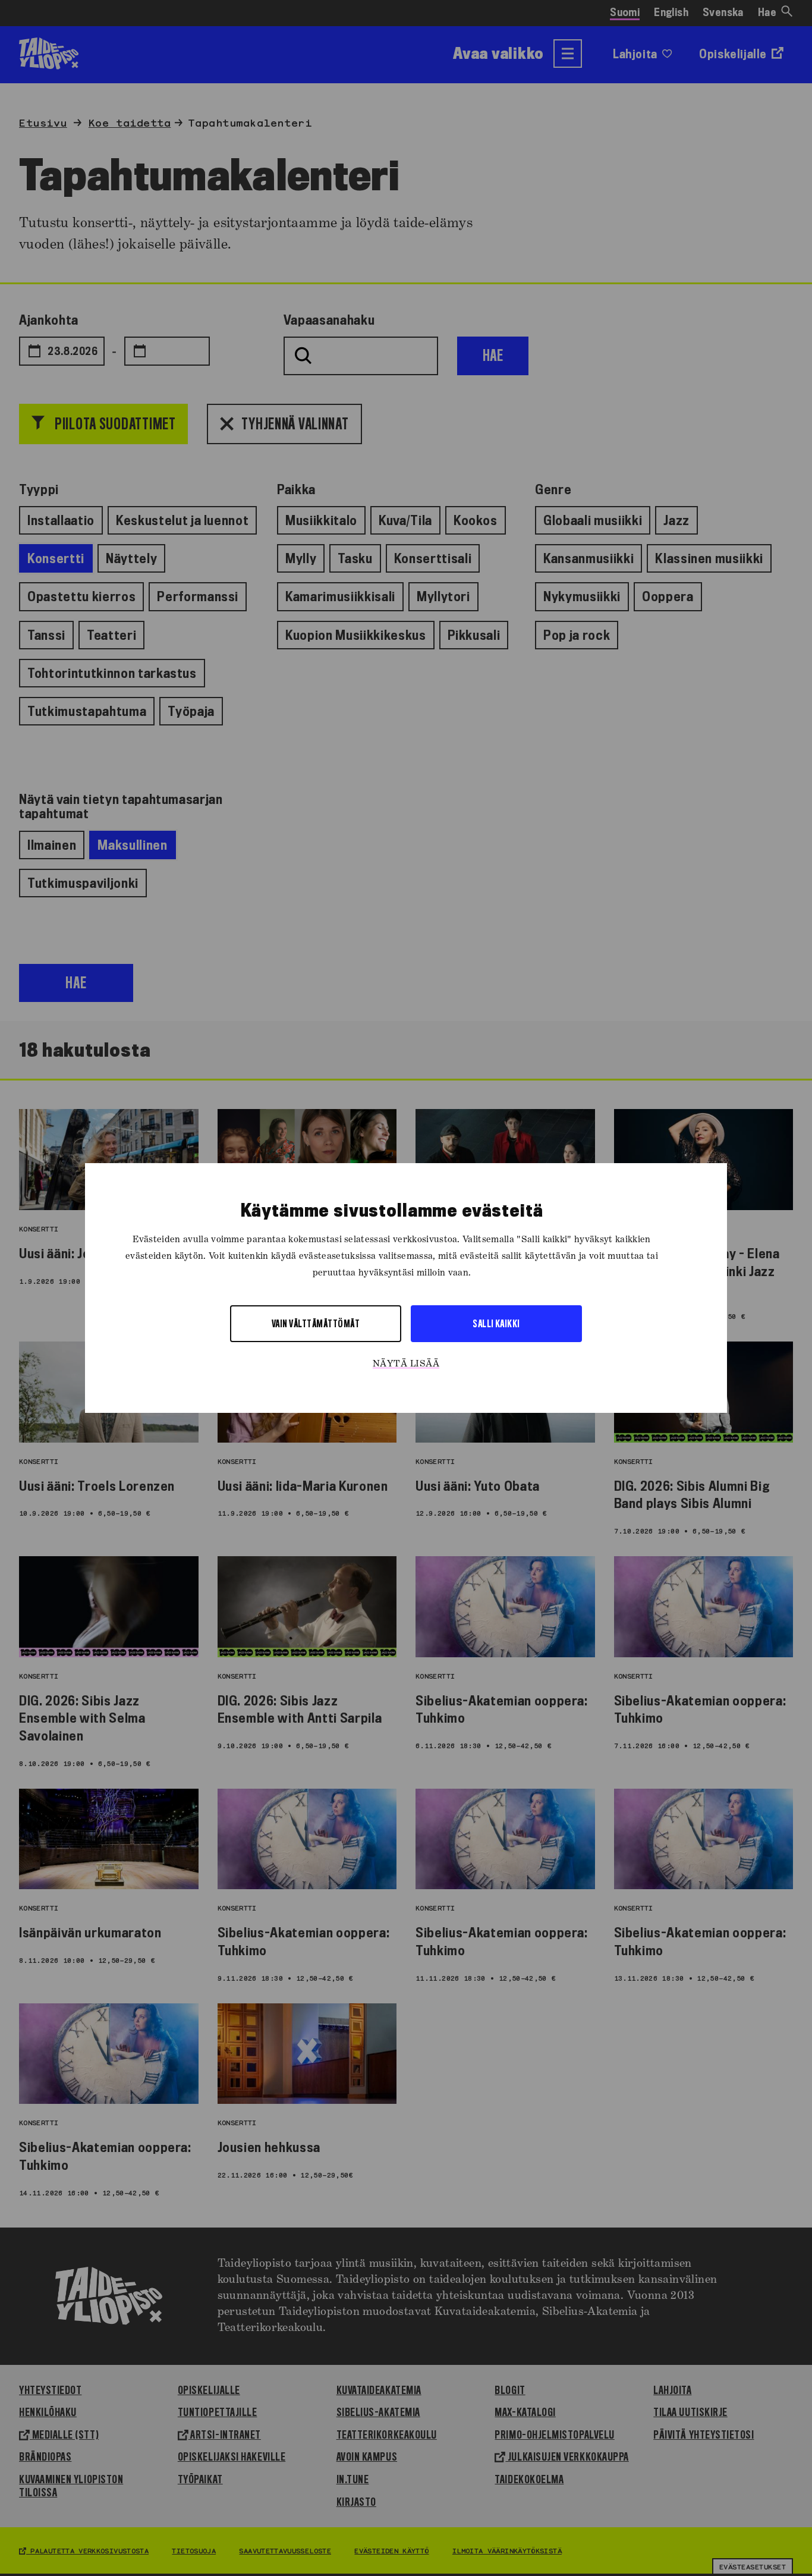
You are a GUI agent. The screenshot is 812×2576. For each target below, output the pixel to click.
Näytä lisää (406, 1364)
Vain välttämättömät (316, 1323)
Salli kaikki (496, 1323)
